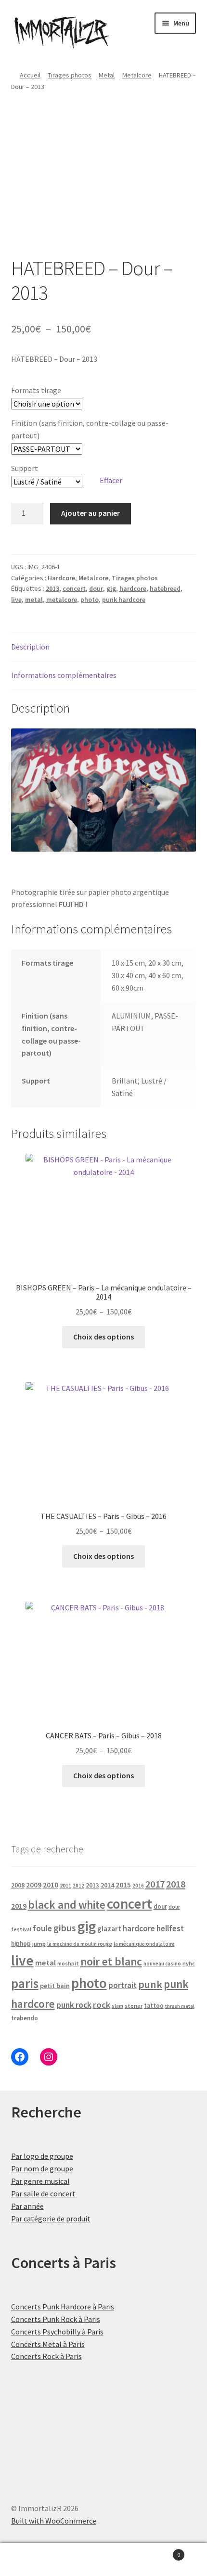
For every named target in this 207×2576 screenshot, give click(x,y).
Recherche (103, 2560)
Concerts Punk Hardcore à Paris (63, 2307)
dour (96, 588)
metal (34, 599)
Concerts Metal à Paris (48, 2344)
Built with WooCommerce (54, 2521)
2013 (52, 588)
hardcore (133, 588)
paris (25, 1983)
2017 (155, 1884)
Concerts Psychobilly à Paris (57, 2332)
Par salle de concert (43, 2193)
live (16, 599)
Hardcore (61, 578)
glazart (109, 1929)
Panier (159, 2551)
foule (42, 1928)
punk (150, 1984)
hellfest (170, 1928)
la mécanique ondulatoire (144, 1944)
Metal (107, 75)
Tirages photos (70, 75)
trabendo (25, 2018)
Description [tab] (30, 647)
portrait (123, 1985)
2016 (138, 1886)
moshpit (68, 1963)
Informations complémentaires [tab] (64, 675)
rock (102, 2005)
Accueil (30, 75)
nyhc (189, 1963)
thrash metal (180, 2006)
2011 (65, 1885)
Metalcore (137, 75)
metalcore (62, 599)
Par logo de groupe (42, 2156)
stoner (134, 2006)
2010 (51, 1885)
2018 (176, 1884)
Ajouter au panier (91, 513)
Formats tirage (36, 390)
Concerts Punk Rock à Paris (56, 2319)
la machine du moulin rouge (80, 1944)
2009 (34, 1885)
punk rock (74, 2005)
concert (74, 588)
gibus (65, 1928)
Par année (27, 2206)
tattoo (154, 2006)
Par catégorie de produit (51, 2219)
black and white (67, 1905)
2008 (18, 1885)
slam (117, 2006)
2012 (78, 1886)
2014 (107, 1885)
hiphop (21, 1944)
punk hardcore (124, 599)
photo (90, 599)
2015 (123, 1885)
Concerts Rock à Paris (46, 2356)
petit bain (55, 1986)
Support (25, 468)
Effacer (111, 480)
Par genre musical (40, 2181)
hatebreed (165, 588)
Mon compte (34, 2560)
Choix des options (103, 1337)
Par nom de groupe (42, 2168)
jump (39, 1944)
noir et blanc (111, 1961)
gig (111, 588)
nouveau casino (162, 1964)
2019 (19, 1906)
